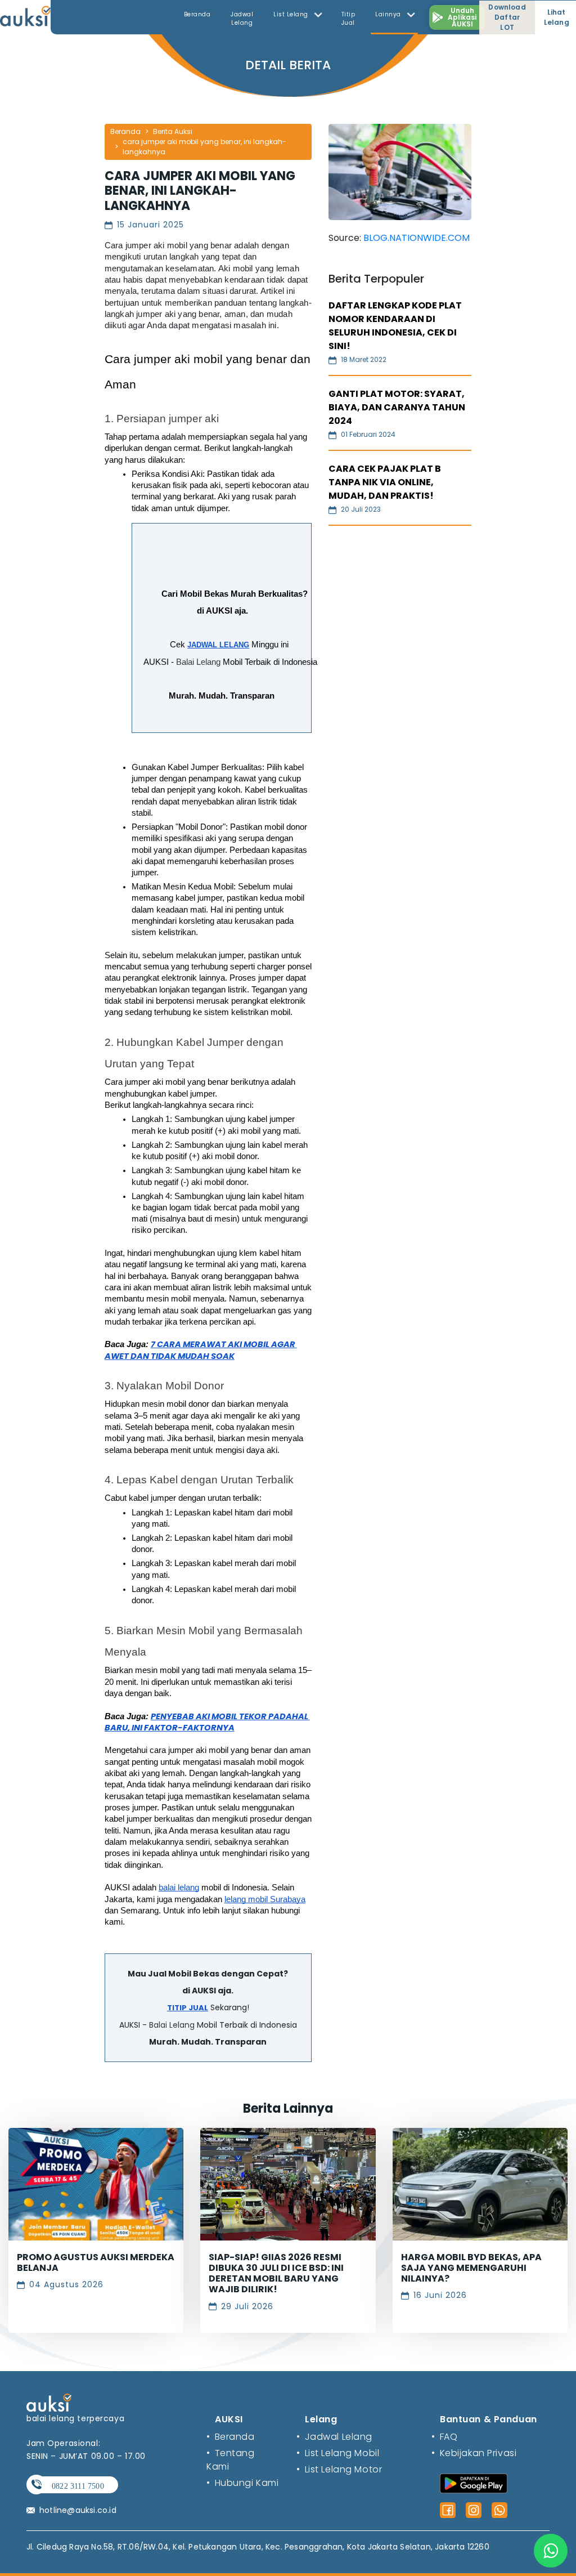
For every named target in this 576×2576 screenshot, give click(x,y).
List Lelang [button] (292, 14)
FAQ (444, 2437)
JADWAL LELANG (218, 645)
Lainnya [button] (389, 14)
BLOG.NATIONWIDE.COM (417, 238)
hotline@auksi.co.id (78, 2510)
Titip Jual (348, 19)
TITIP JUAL (188, 2008)
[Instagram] (474, 2510)
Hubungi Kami (242, 2483)
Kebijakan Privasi (474, 2453)
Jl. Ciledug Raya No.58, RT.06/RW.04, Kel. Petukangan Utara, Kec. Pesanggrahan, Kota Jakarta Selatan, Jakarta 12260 (258, 2547)
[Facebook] (448, 2510)
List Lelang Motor (339, 2469)
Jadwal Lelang (242, 19)
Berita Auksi (173, 131)
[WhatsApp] (499, 2510)
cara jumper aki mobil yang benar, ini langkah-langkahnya (204, 147)
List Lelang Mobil (338, 2453)
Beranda (197, 14)
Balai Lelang (198, 662)
